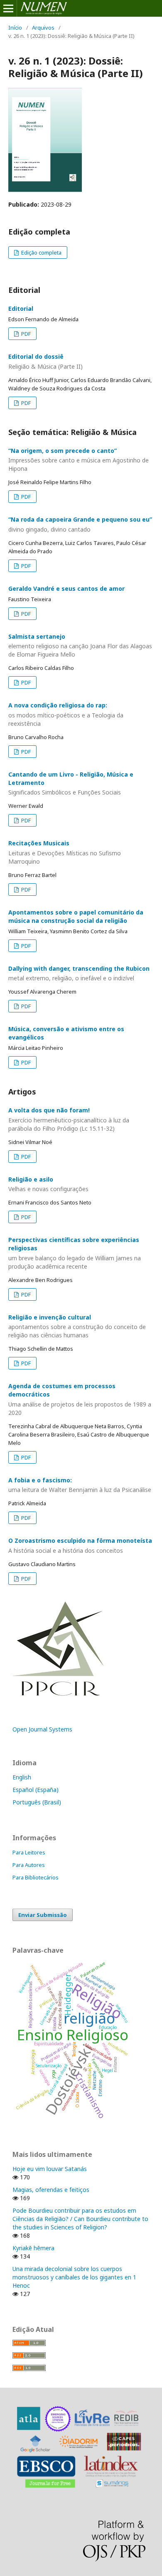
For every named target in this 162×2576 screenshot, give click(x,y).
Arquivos (43, 27)
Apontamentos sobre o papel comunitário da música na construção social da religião (76, 916)
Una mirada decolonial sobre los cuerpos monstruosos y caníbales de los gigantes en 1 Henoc (74, 2277)
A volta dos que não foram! (69, 1119)
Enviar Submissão (43, 1915)
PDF (25, 334)
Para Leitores (29, 1852)
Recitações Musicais (65, 852)
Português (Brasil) (37, 1802)
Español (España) (36, 1790)
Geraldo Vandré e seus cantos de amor (66, 588)
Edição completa (41, 252)
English (22, 1777)
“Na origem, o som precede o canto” (79, 460)
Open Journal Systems (42, 1729)
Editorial (21, 309)
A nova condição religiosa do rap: (66, 714)
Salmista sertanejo (80, 646)
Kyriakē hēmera (33, 2248)
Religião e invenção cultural (77, 1326)
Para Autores (29, 1865)
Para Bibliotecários (36, 1877)
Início (15, 27)
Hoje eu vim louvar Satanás (50, 2169)
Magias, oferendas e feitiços (51, 2190)
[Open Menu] (8, 8)
